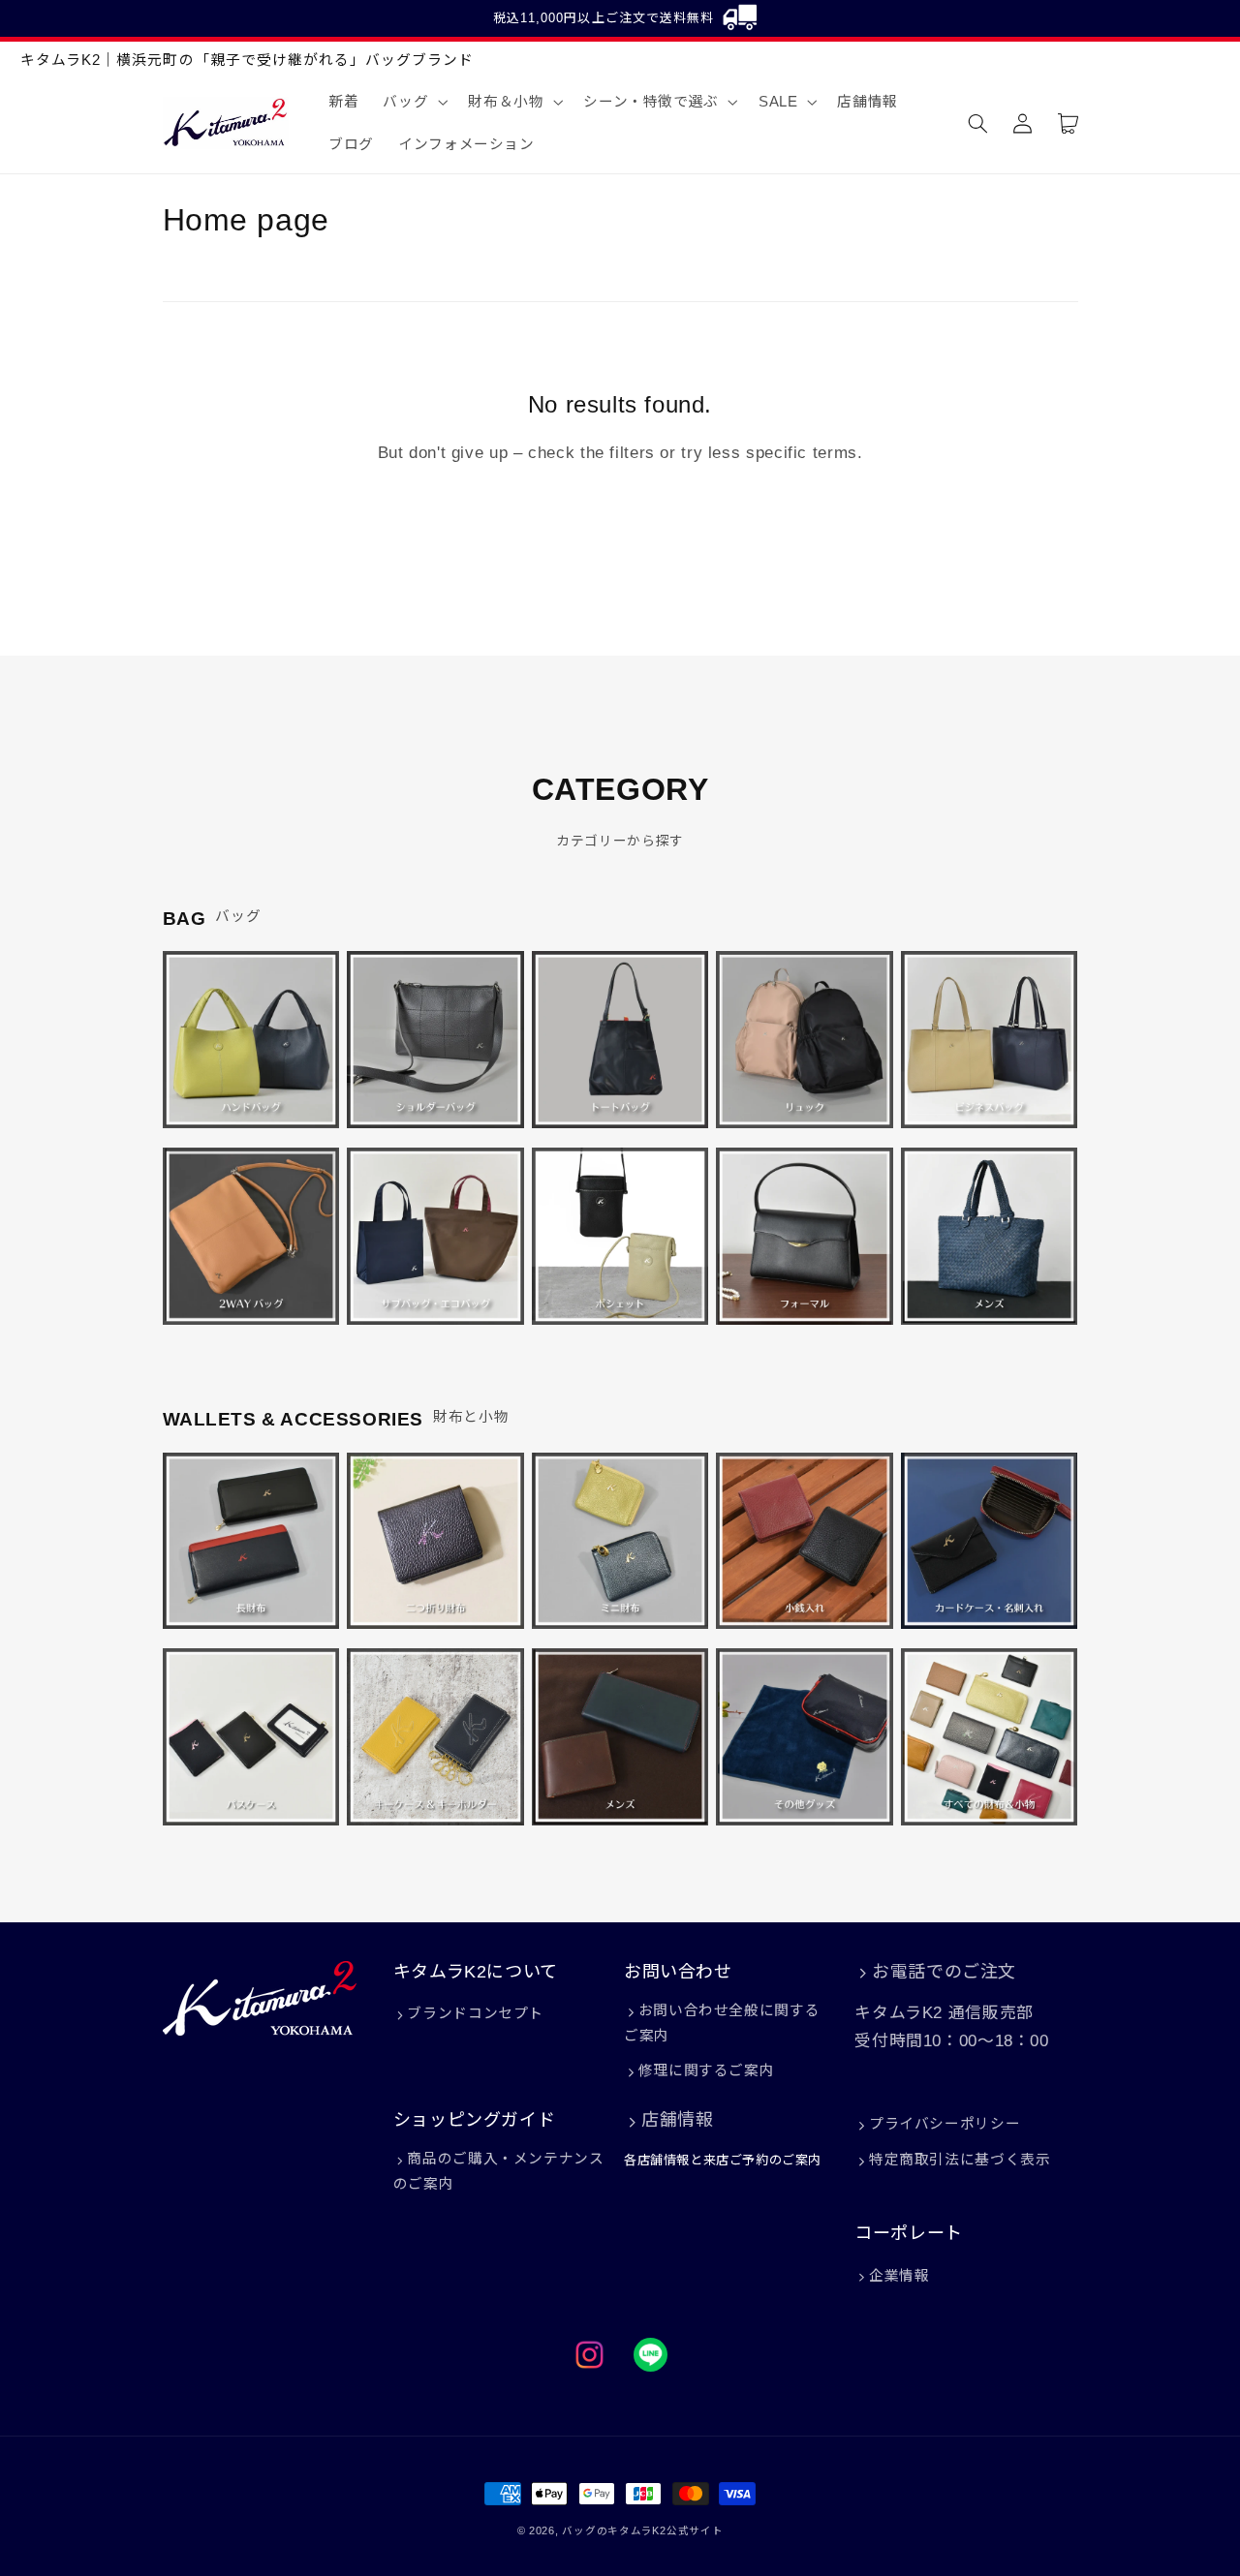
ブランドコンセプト (475, 2013)
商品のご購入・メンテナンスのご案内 (499, 2171)
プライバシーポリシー (945, 2124)
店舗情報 (677, 2120)
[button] (414, 102)
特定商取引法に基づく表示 (960, 2160)
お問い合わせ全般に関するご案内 (722, 2023)
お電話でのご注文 (944, 1972)
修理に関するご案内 (706, 2070)
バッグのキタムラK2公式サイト (642, 2530)
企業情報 (899, 2276)
